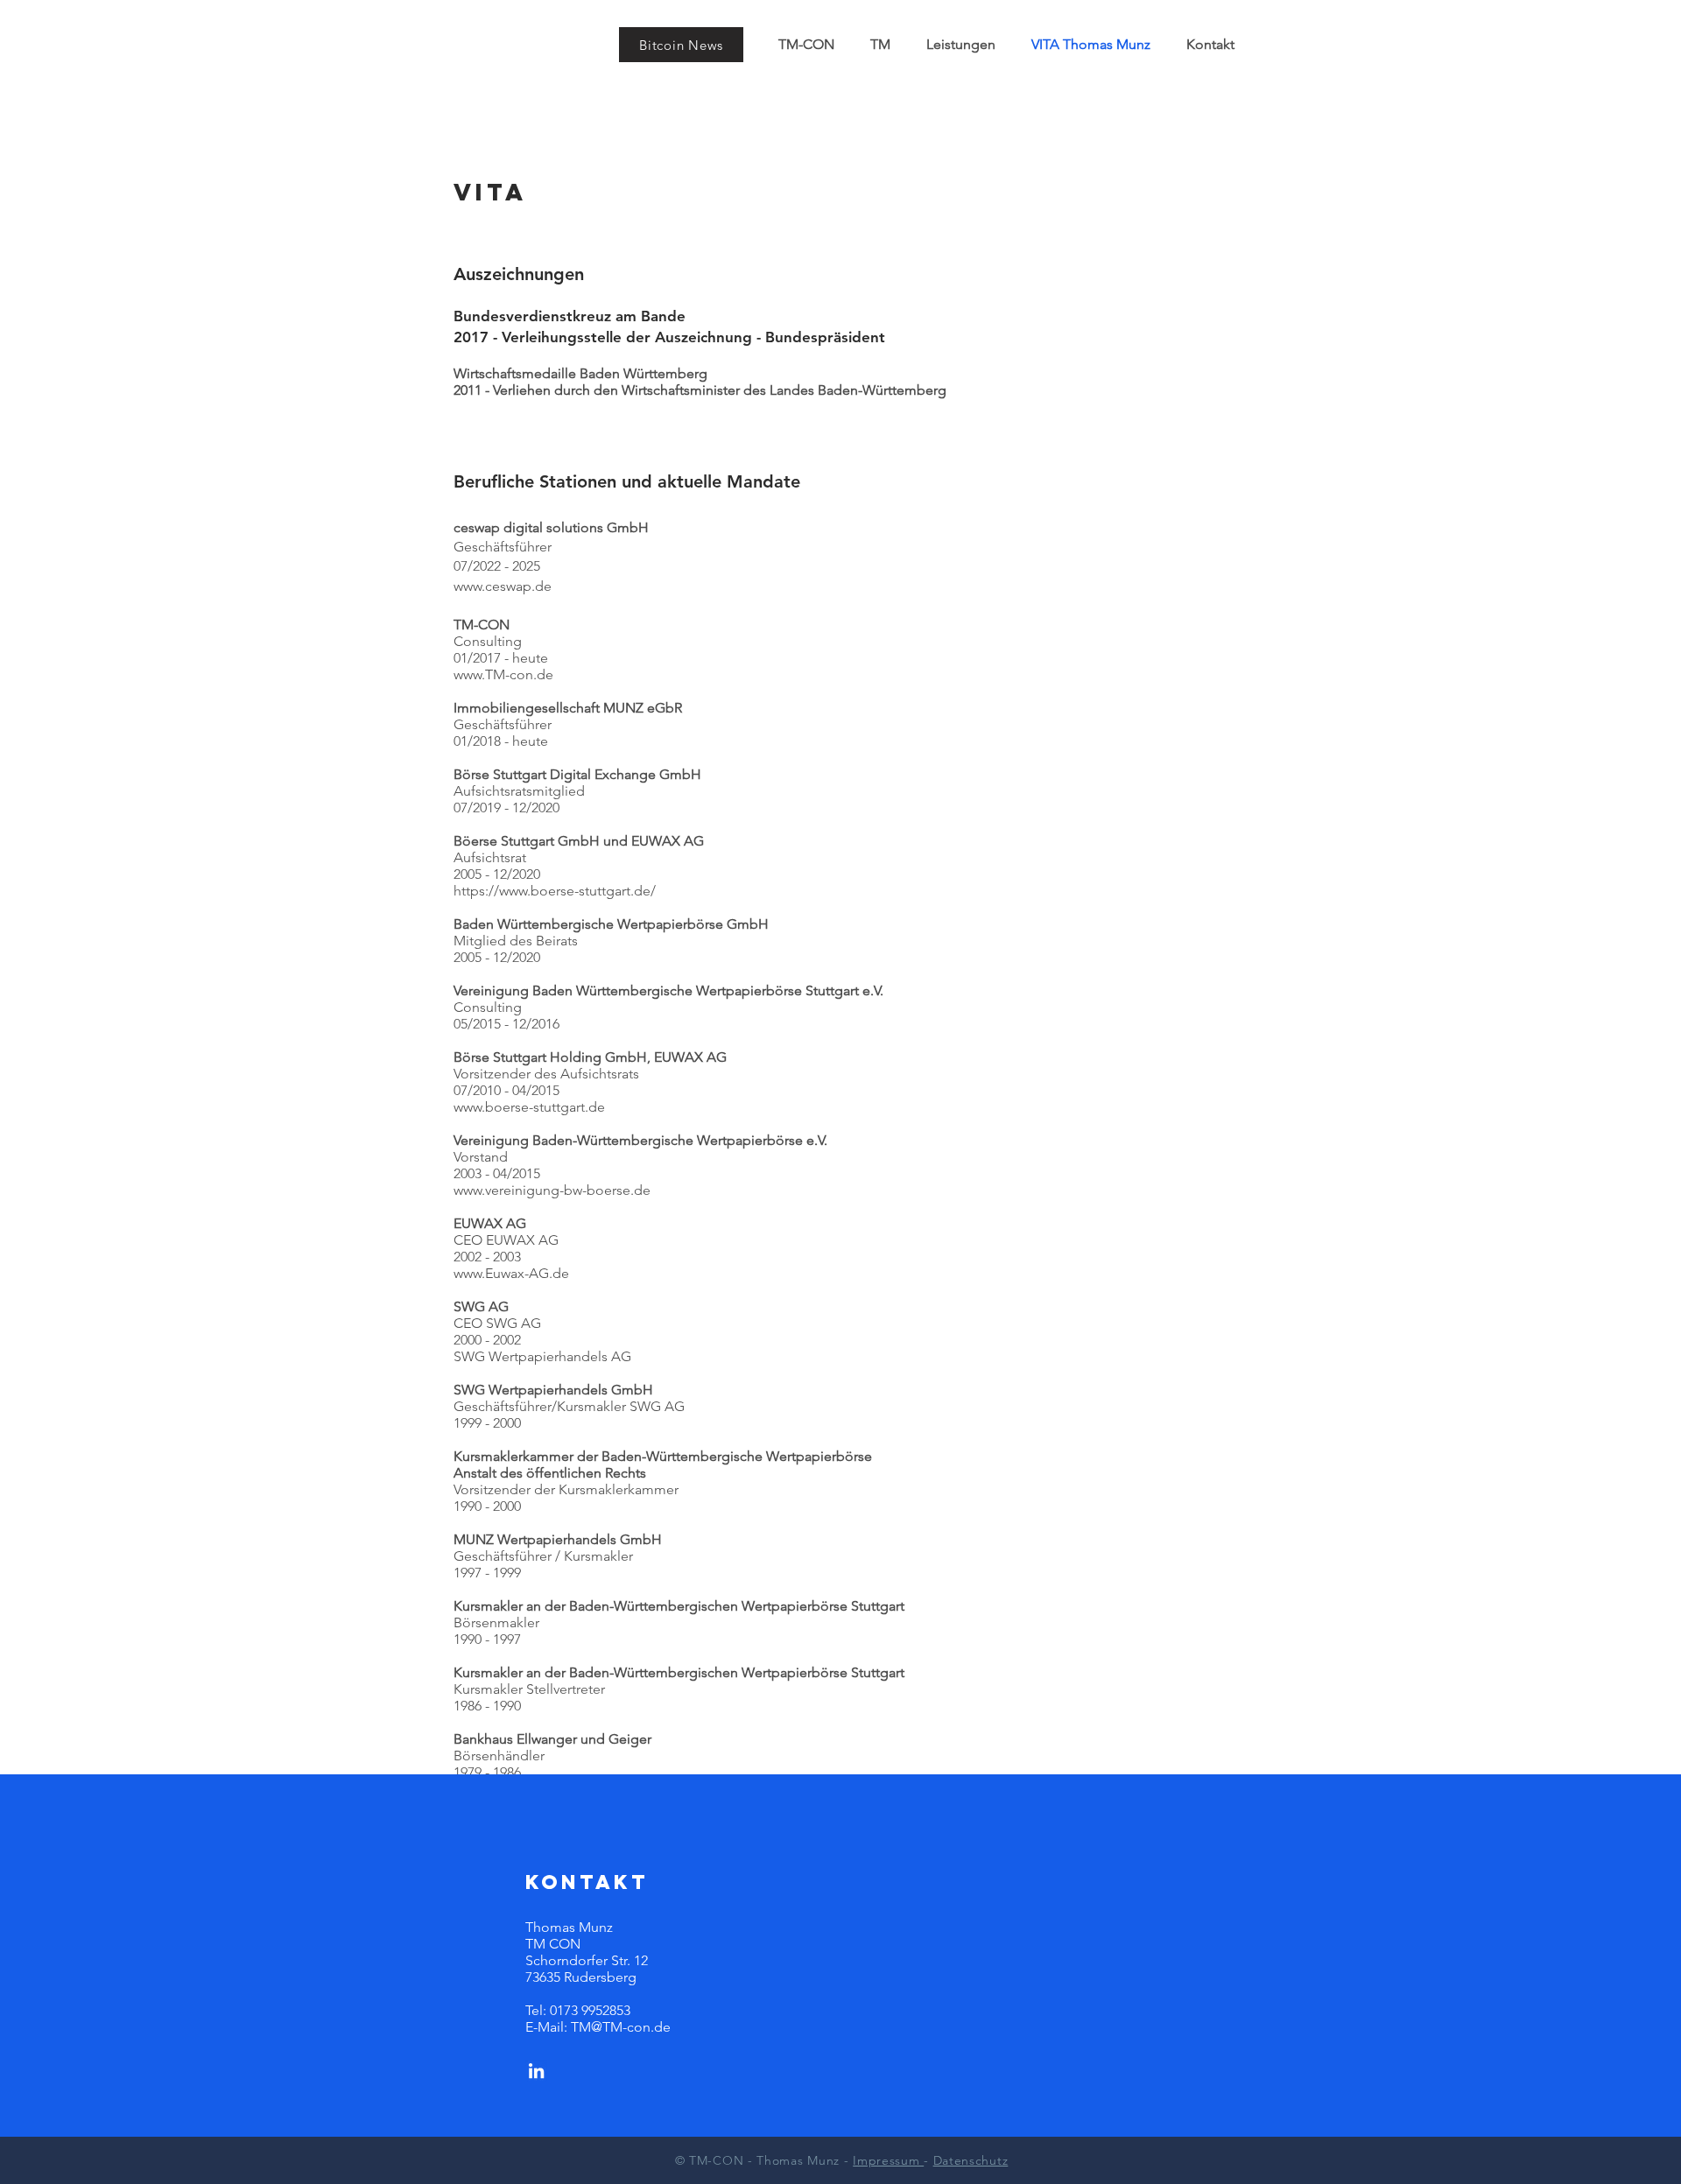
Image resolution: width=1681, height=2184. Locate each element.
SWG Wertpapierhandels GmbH (553, 1390)
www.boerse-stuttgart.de (529, 1107)
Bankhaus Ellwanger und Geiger (552, 1739)
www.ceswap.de (503, 586)
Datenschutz (971, 2160)
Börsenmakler (496, 1622)
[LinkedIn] (536, 2071)
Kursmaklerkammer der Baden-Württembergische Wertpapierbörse (663, 1456)
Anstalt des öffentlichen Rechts (550, 1473)
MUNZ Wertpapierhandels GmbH (558, 1539)
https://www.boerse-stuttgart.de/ (555, 891)
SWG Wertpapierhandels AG (542, 1356)
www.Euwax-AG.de (511, 1273)
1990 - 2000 (487, 1506)
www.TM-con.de (503, 674)
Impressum (888, 2160)
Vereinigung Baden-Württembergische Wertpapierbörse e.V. (640, 1140)
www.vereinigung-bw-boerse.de (552, 1190)
